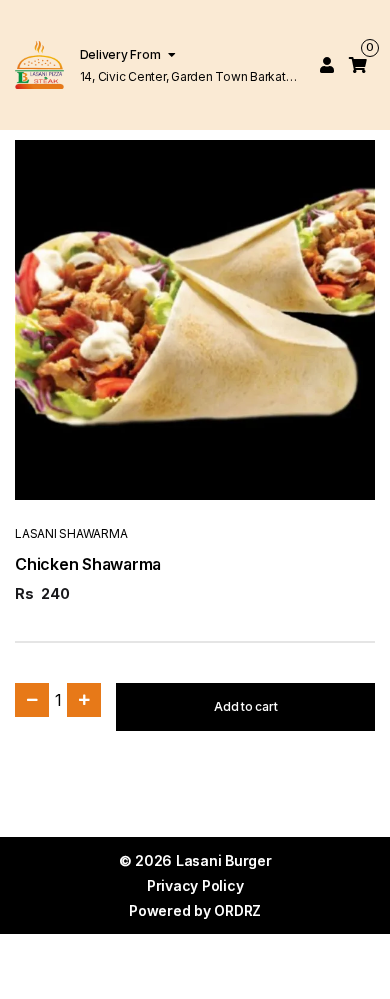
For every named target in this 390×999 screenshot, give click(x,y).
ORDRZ (237, 910)
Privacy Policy (195, 885)
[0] (358, 65)
